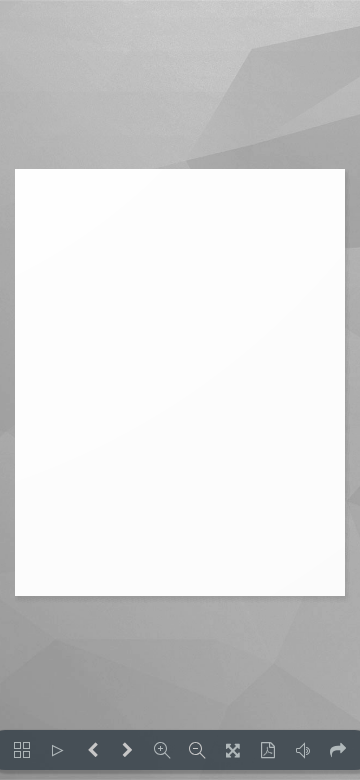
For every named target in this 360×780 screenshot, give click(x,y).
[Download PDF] (267, 750)
